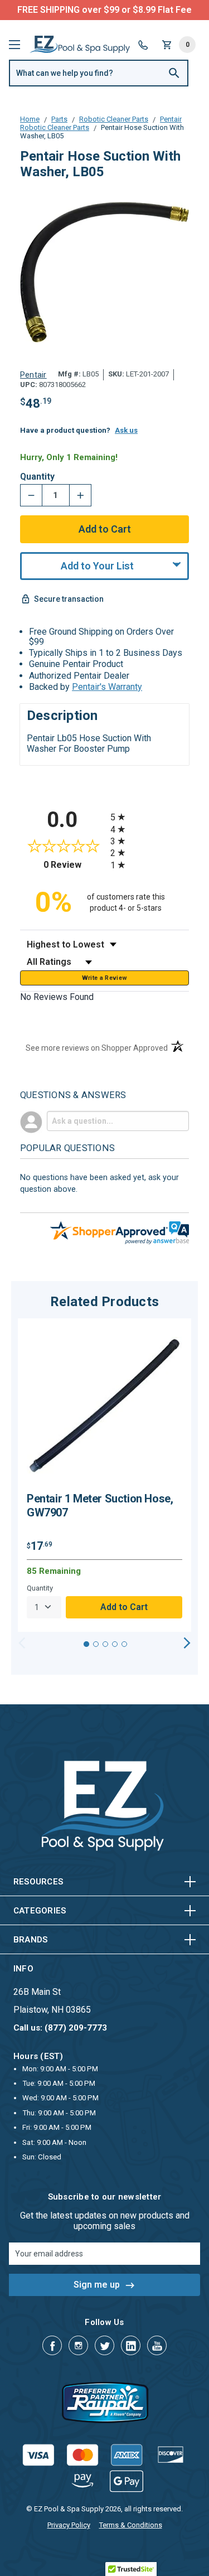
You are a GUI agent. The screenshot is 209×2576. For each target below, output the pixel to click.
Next (187, 1643)
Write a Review (105, 978)
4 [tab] (115, 1644)
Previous (22, 1643)
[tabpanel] (104, 1475)
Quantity (37, 477)
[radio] (150, 817)
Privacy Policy (69, 2525)
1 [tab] (86, 1644)
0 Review (74, 865)
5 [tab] (124, 1644)
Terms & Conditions (131, 2525)
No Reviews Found (57, 997)
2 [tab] (96, 1644)
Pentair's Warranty (107, 687)
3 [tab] (105, 1644)
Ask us (126, 430)
